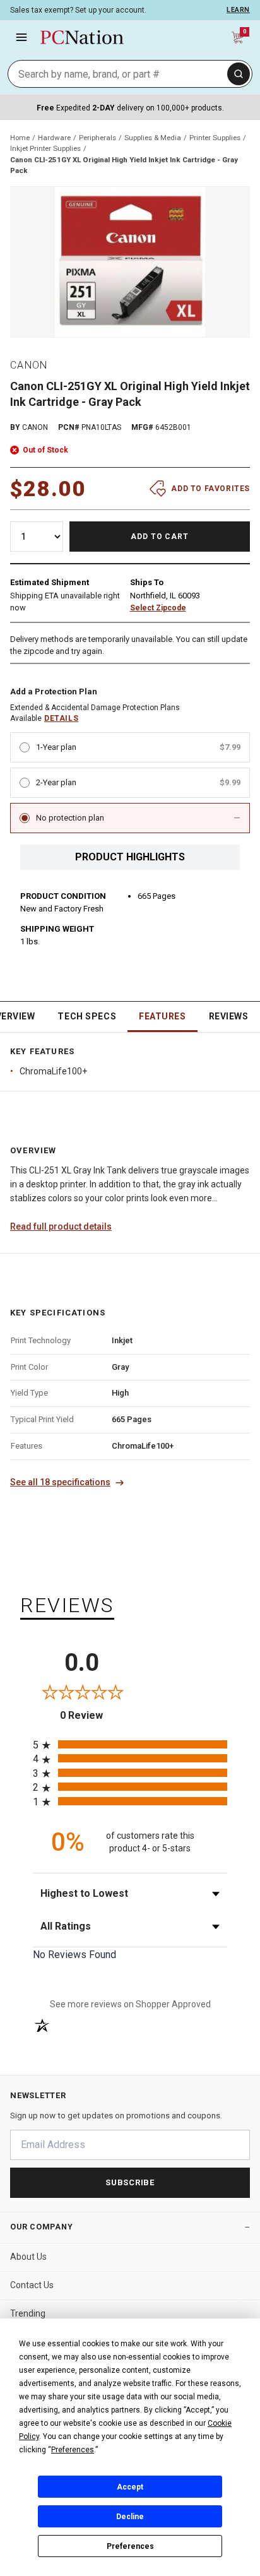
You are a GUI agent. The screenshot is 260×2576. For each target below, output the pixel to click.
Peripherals (98, 138)
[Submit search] (239, 74)
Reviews (229, 1016)
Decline (130, 2517)
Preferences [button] (73, 2450)
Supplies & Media (153, 138)
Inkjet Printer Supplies (45, 148)
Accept (130, 2487)
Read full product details (61, 1226)
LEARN (238, 10)
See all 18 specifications (60, 1482)
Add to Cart (160, 537)
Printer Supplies (215, 138)
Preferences (130, 2546)
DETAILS (61, 718)
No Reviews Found (74, 1955)
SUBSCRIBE (130, 2182)
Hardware (54, 138)
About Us (28, 2257)
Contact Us (32, 2285)
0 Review (95, 1715)
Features (162, 1016)
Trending (28, 2313)
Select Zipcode (158, 608)
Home (20, 138)
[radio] (130, 1744)
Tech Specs (87, 1016)
